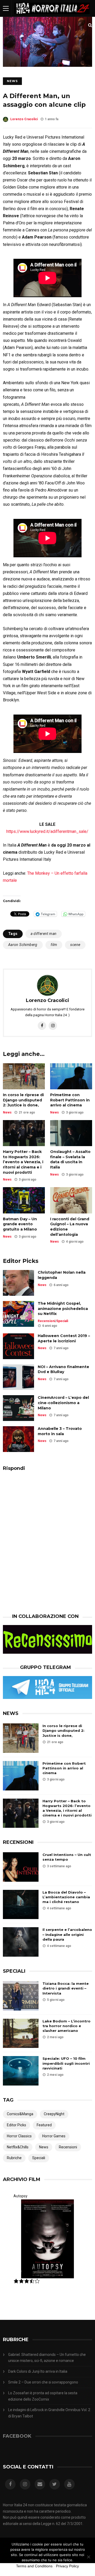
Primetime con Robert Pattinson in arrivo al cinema (70, 1100)
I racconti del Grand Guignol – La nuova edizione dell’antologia (70, 1227)
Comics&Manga (20, 2114)
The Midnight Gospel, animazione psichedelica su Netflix (63, 1309)
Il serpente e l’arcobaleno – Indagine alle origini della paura (67, 1934)
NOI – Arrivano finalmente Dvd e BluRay (63, 1369)
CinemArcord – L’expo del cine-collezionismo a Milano (63, 1403)
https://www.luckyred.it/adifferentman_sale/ (47, 831)
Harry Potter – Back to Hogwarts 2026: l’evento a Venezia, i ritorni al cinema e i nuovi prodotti (23, 1162)
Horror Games (54, 2136)
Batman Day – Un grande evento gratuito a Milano (20, 1224)
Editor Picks (16, 2125)
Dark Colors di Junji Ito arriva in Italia (38, 2371)
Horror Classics (19, 2136)
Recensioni (46, 1321)
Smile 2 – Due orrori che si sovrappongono (43, 2382)
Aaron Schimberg (23, 945)
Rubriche (14, 2158)
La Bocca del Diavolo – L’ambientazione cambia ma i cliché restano (66, 1897)
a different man (44, 934)
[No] (88, 2557)
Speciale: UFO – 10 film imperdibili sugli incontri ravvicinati (66, 2063)
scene (75, 945)
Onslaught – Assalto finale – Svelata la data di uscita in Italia (70, 1159)
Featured (44, 2125)
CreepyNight (54, 2114)
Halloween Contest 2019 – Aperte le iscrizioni (64, 1338)
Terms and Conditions (34, 2566)
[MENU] (6, 8)
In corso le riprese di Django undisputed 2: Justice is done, (23, 1100)
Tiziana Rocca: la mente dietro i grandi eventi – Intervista (66, 1988)
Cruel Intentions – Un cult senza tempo (67, 1857)
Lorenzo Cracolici (24, 119)
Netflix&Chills (18, 2147)
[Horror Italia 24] (52, 16)
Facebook (17, 2436)
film (54, 945)
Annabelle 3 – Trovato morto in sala (60, 1431)
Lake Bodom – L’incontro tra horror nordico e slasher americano (66, 2026)
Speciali (62, 1321)
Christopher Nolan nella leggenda (62, 1275)
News (12, 81)
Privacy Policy (67, 2566)
